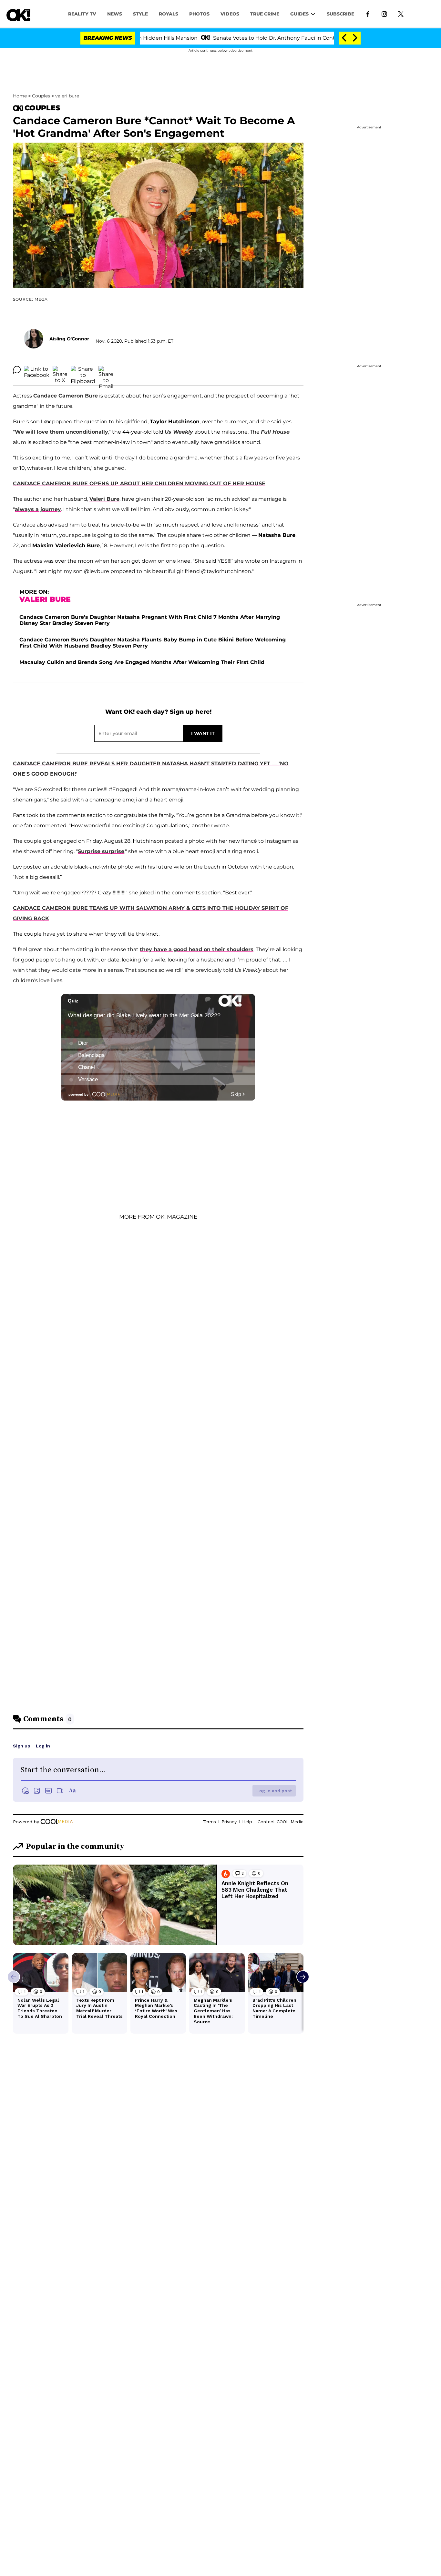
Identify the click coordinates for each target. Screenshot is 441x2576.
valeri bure (67, 96)
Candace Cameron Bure (66, 396)
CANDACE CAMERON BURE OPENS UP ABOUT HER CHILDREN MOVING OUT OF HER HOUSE (139, 483)
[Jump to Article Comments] (17, 370)
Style (140, 14)
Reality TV (82, 14)
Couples (41, 96)
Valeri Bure (104, 499)
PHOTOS (199, 14)
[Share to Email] (106, 370)
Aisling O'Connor (69, 339)
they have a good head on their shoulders (197, 949)
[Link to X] (401, 14)
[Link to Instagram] (384, 14)
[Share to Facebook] (37, 370)
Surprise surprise (101, 851)
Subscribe (340, 14)
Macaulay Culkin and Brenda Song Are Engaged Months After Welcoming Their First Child (142, 662)
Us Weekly (179, 432)
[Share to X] (60, 370)
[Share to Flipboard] (83, 370)
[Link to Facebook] (368, 14)
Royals (169, 14)
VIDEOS (230, 14)
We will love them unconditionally (62, 432)
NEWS (115, 14)
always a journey (38, 509)
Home (20, 96)
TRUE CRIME (265, 14)
